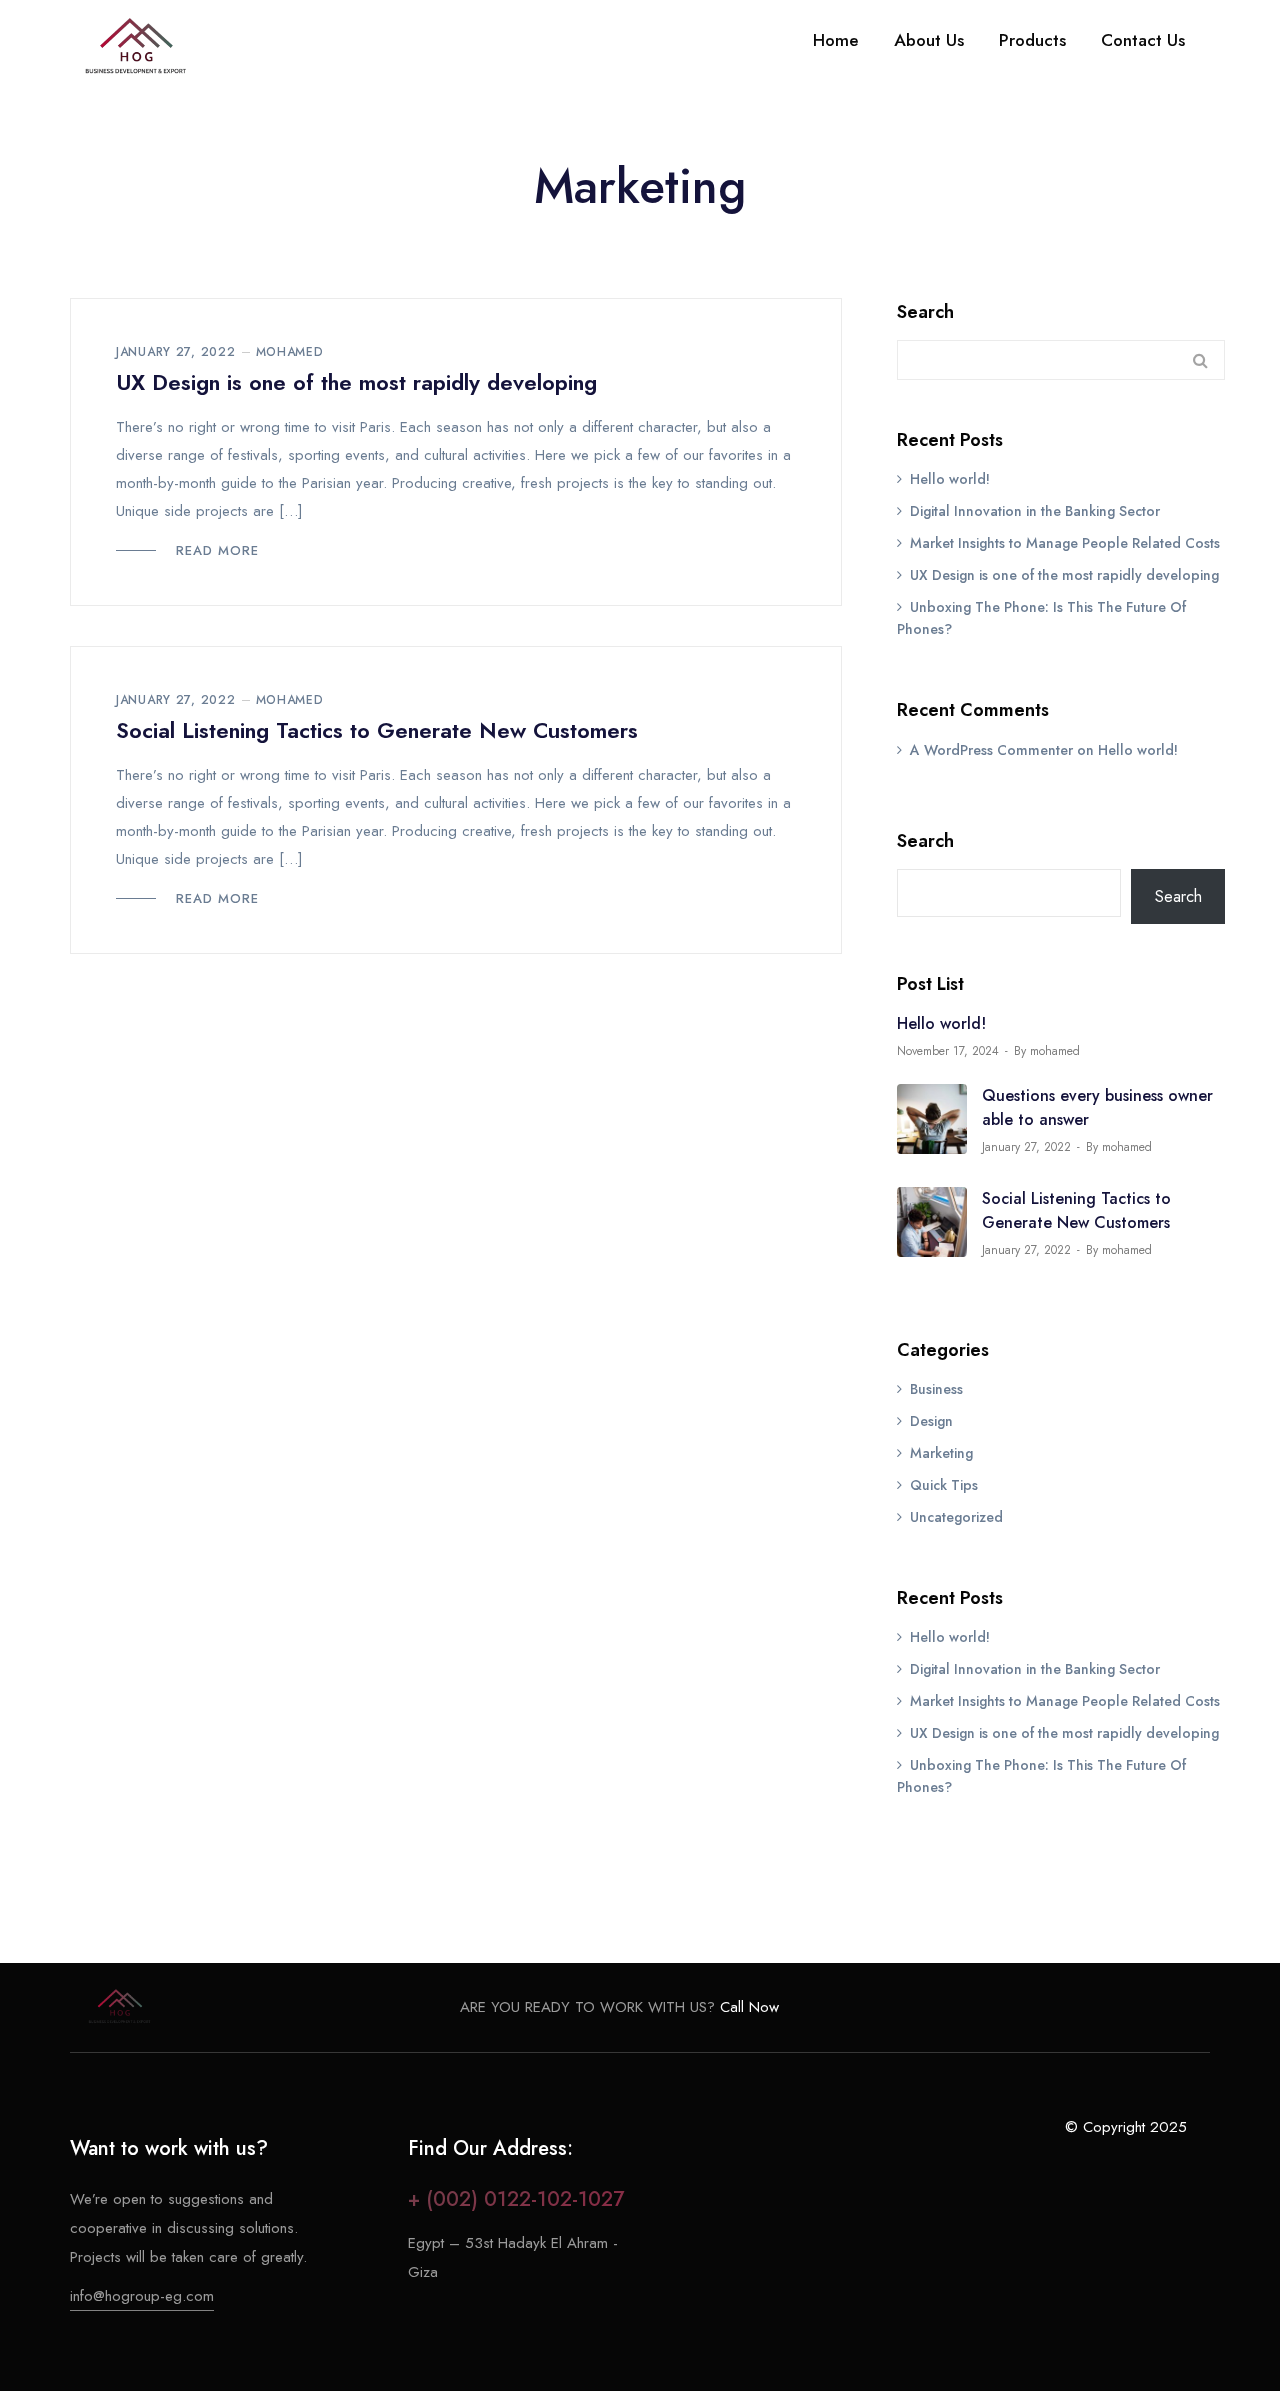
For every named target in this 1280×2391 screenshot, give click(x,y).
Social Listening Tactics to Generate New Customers (377, 730)
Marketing (941, 1453)
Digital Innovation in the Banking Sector (1035, 511)
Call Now (747, 2007)
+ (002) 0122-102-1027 (516, 2199)
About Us (929, 40)
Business (936, 1389)
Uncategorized (956, 1517)
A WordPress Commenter (991, 750)
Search (925, 312)
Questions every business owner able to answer (1097, 1107)
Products (1032, 40)
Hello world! (950, 479)
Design (931, 1421)
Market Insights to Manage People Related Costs (1065, 543)
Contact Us (1143, 40)
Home (836, 40)
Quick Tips (944, 1485)
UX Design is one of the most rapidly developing (356, 382)
